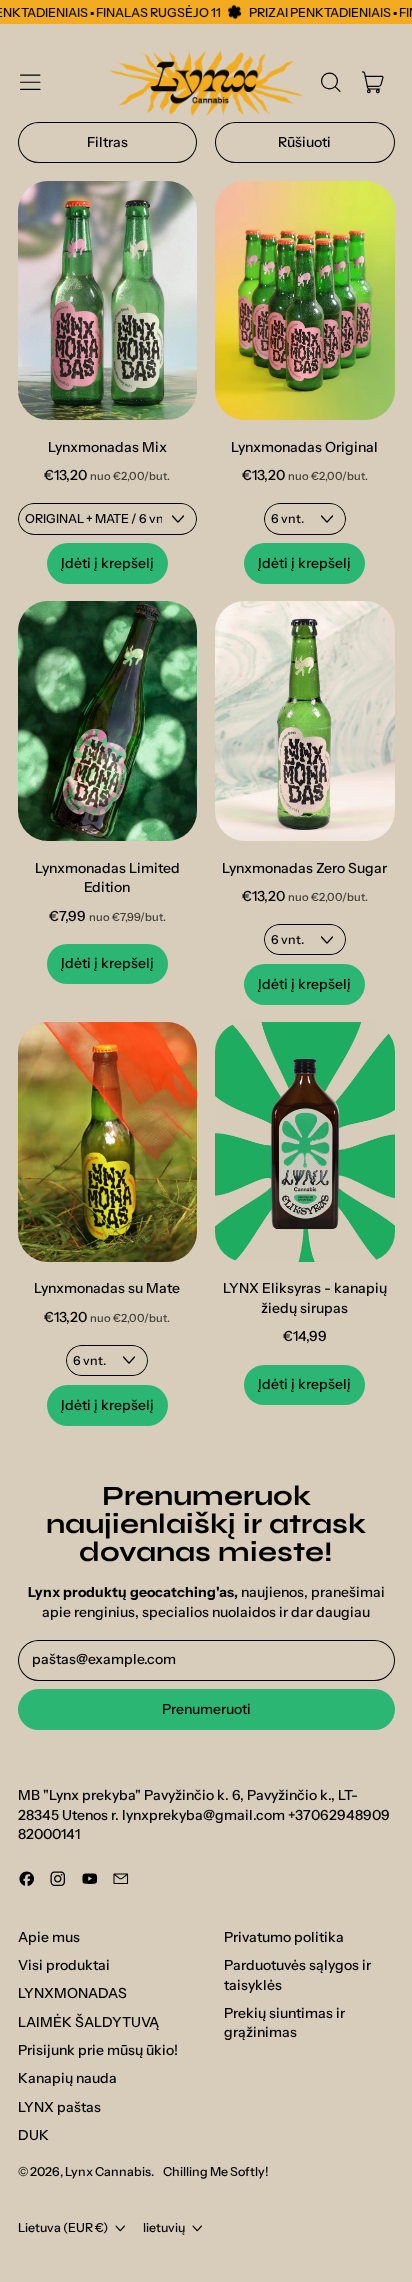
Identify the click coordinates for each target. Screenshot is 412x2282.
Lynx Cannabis (108, 2171)
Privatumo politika (284, 1937)
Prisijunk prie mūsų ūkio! (98, 2050)
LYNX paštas (59, 2107)
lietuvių (164, 2227)
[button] (330, 82)
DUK (33, 2135)
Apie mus (49, 1937)
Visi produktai (64, 1965)
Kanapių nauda (67, 2078)
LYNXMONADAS (72, 1993)
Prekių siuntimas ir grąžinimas (284, 2023)
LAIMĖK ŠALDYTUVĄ (88, 2022)
